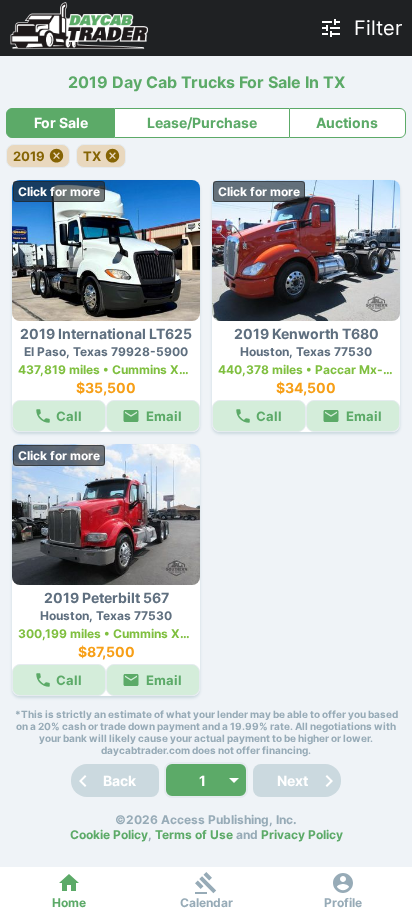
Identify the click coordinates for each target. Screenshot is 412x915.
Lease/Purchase (202, 122)
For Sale (61, 122)
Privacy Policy (302, 834)
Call (69, 416)
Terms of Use (194, 834)
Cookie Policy (109, 834)
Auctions (347, 122)
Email (164, 416)
